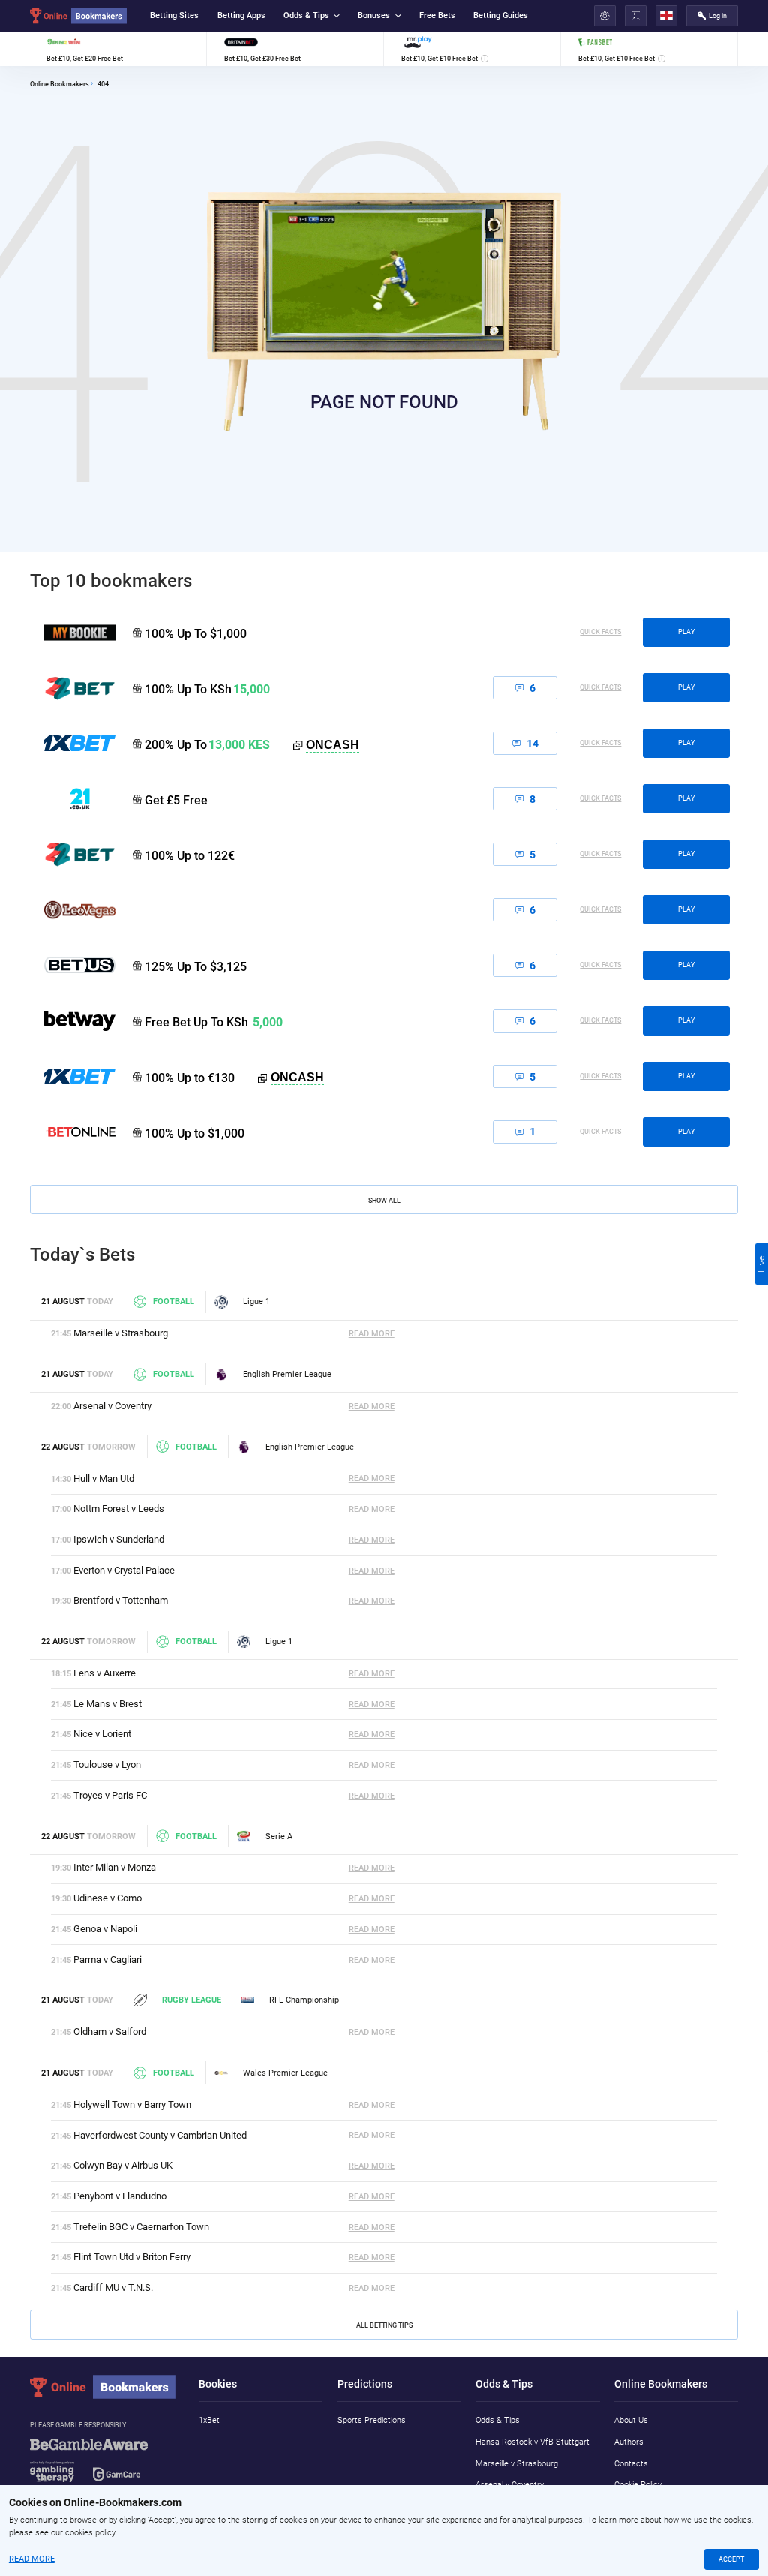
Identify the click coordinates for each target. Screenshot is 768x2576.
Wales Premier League (285, 2073)
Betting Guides (501, 15)
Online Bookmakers (60, 84)
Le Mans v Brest (108, 1704)
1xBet (209, 2420)
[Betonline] (73, 1132)
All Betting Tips (384, 2325)
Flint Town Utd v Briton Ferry (132, 2257)
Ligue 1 (256, 1302)
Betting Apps (241, 15)
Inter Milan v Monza (115, 1867)
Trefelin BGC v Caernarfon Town (141, 2227)
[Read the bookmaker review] (118, 49)
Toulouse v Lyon (107, 1764)
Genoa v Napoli (105, 1929)
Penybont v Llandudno (120, 2196)
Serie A (279, 1837)
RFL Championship (304, 2000)
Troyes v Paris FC (110, 1795)
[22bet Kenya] (73, 688)
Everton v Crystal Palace (124, 1570)
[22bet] (73, 854)
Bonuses (374, 15)
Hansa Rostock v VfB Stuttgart (532, 2442)
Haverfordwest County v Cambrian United (160, 2135)
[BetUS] (73, 965)
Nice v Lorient (102, 1734)
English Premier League (287, 1374)
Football (174, 1302)
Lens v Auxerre (105, 1673)
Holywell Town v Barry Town (132, 2104)
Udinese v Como (108, 1898)
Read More (372, 1334)
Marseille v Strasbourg (121, 1333)
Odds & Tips (306, 15)
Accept (731, 2559)
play (686, 632)
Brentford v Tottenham (121, 1600)
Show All (384, 1200)
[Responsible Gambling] (104, 2466)
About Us (631, 2420)
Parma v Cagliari (108, 1960)
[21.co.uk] (73, 798)
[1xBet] (73, 1076)
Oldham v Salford (110, 2032)
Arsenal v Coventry (112, 1406)
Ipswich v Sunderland (119, 1539)
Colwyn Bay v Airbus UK (123, 2165)
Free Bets (437, 15)
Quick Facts (600, 632)
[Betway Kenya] (73, 1020)
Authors (629, 2442)
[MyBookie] (73, 633)
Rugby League (191, 2000)
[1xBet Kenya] (73, 743)
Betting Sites (174, 15)
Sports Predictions (372, 2420)
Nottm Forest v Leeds (119, 1509)
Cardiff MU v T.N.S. (113, 2287)
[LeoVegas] (73, 909)
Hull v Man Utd (104, 1479)
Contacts (631, 2464)
